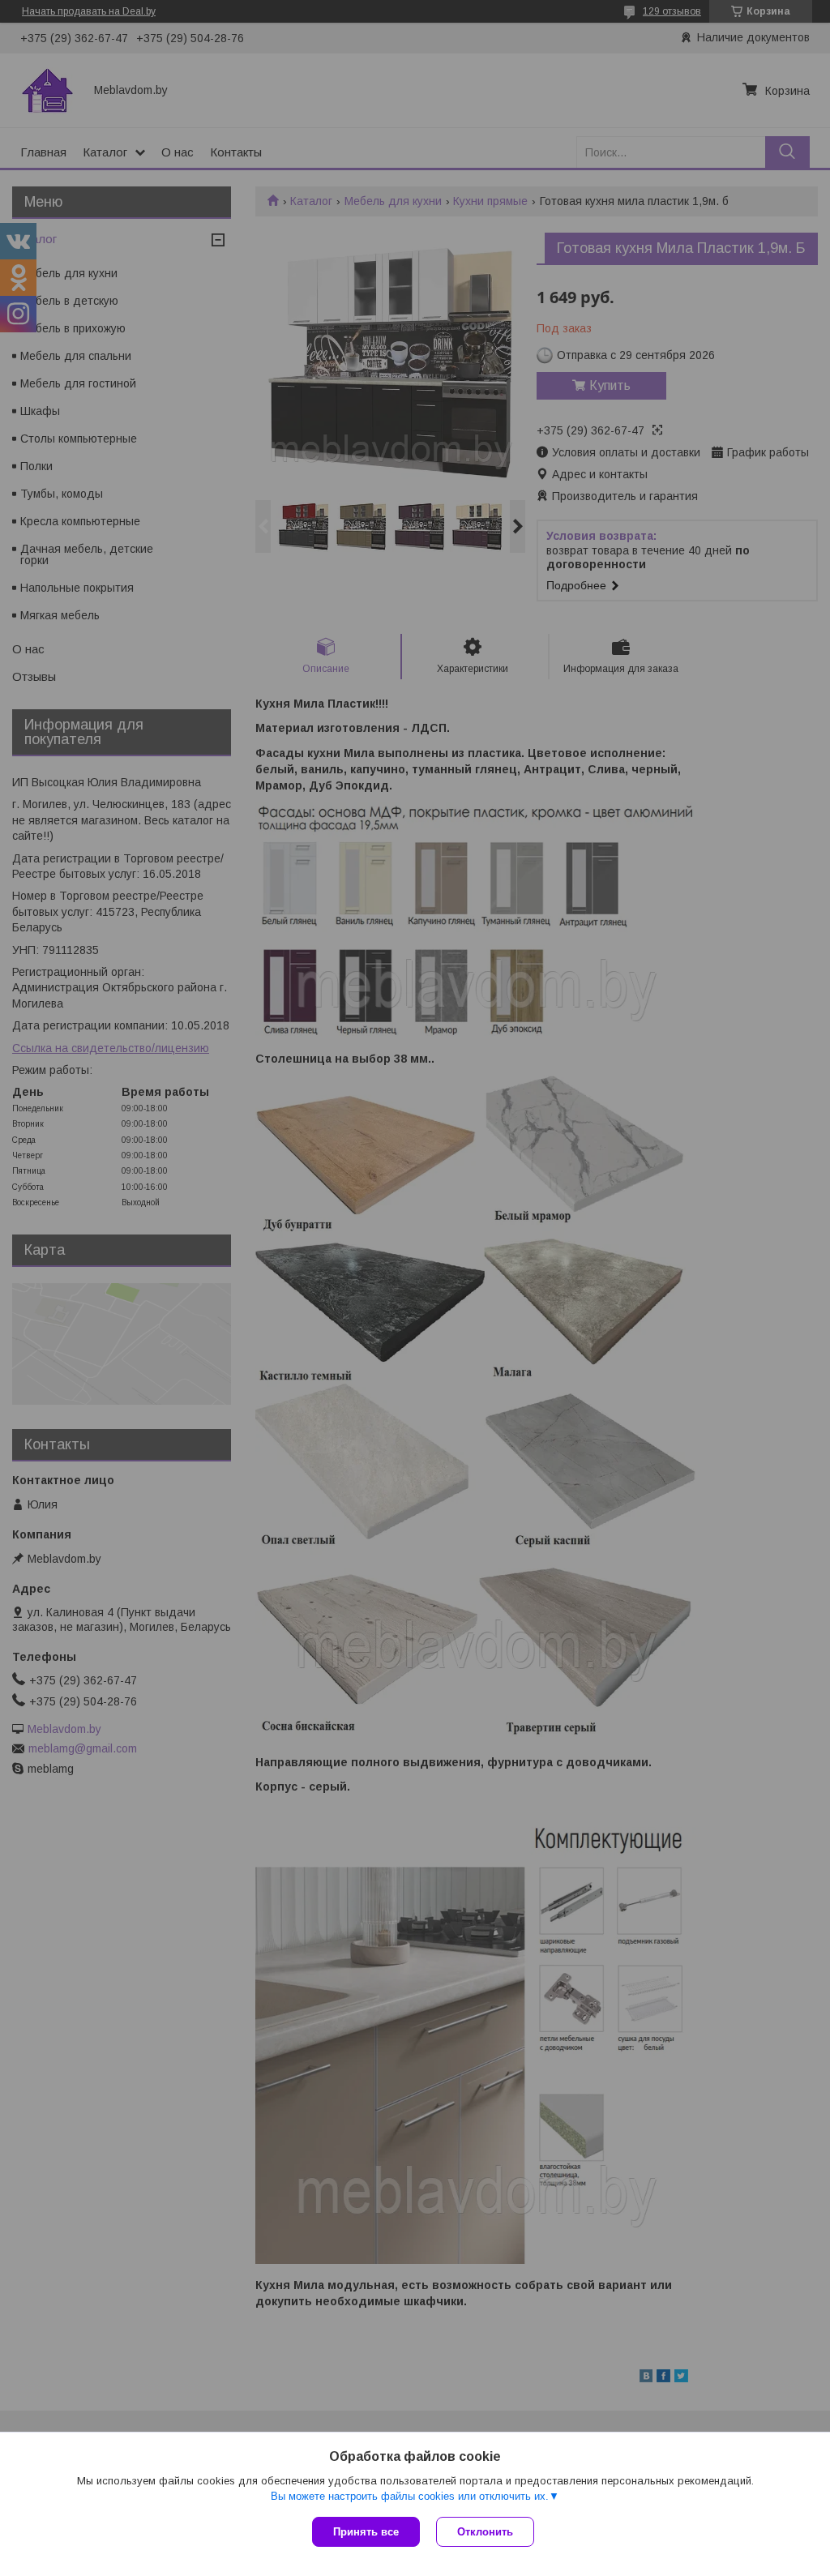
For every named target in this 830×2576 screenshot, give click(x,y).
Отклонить (485, 2532)
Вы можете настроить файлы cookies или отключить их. (410, 2496)
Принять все (366, 2532)
